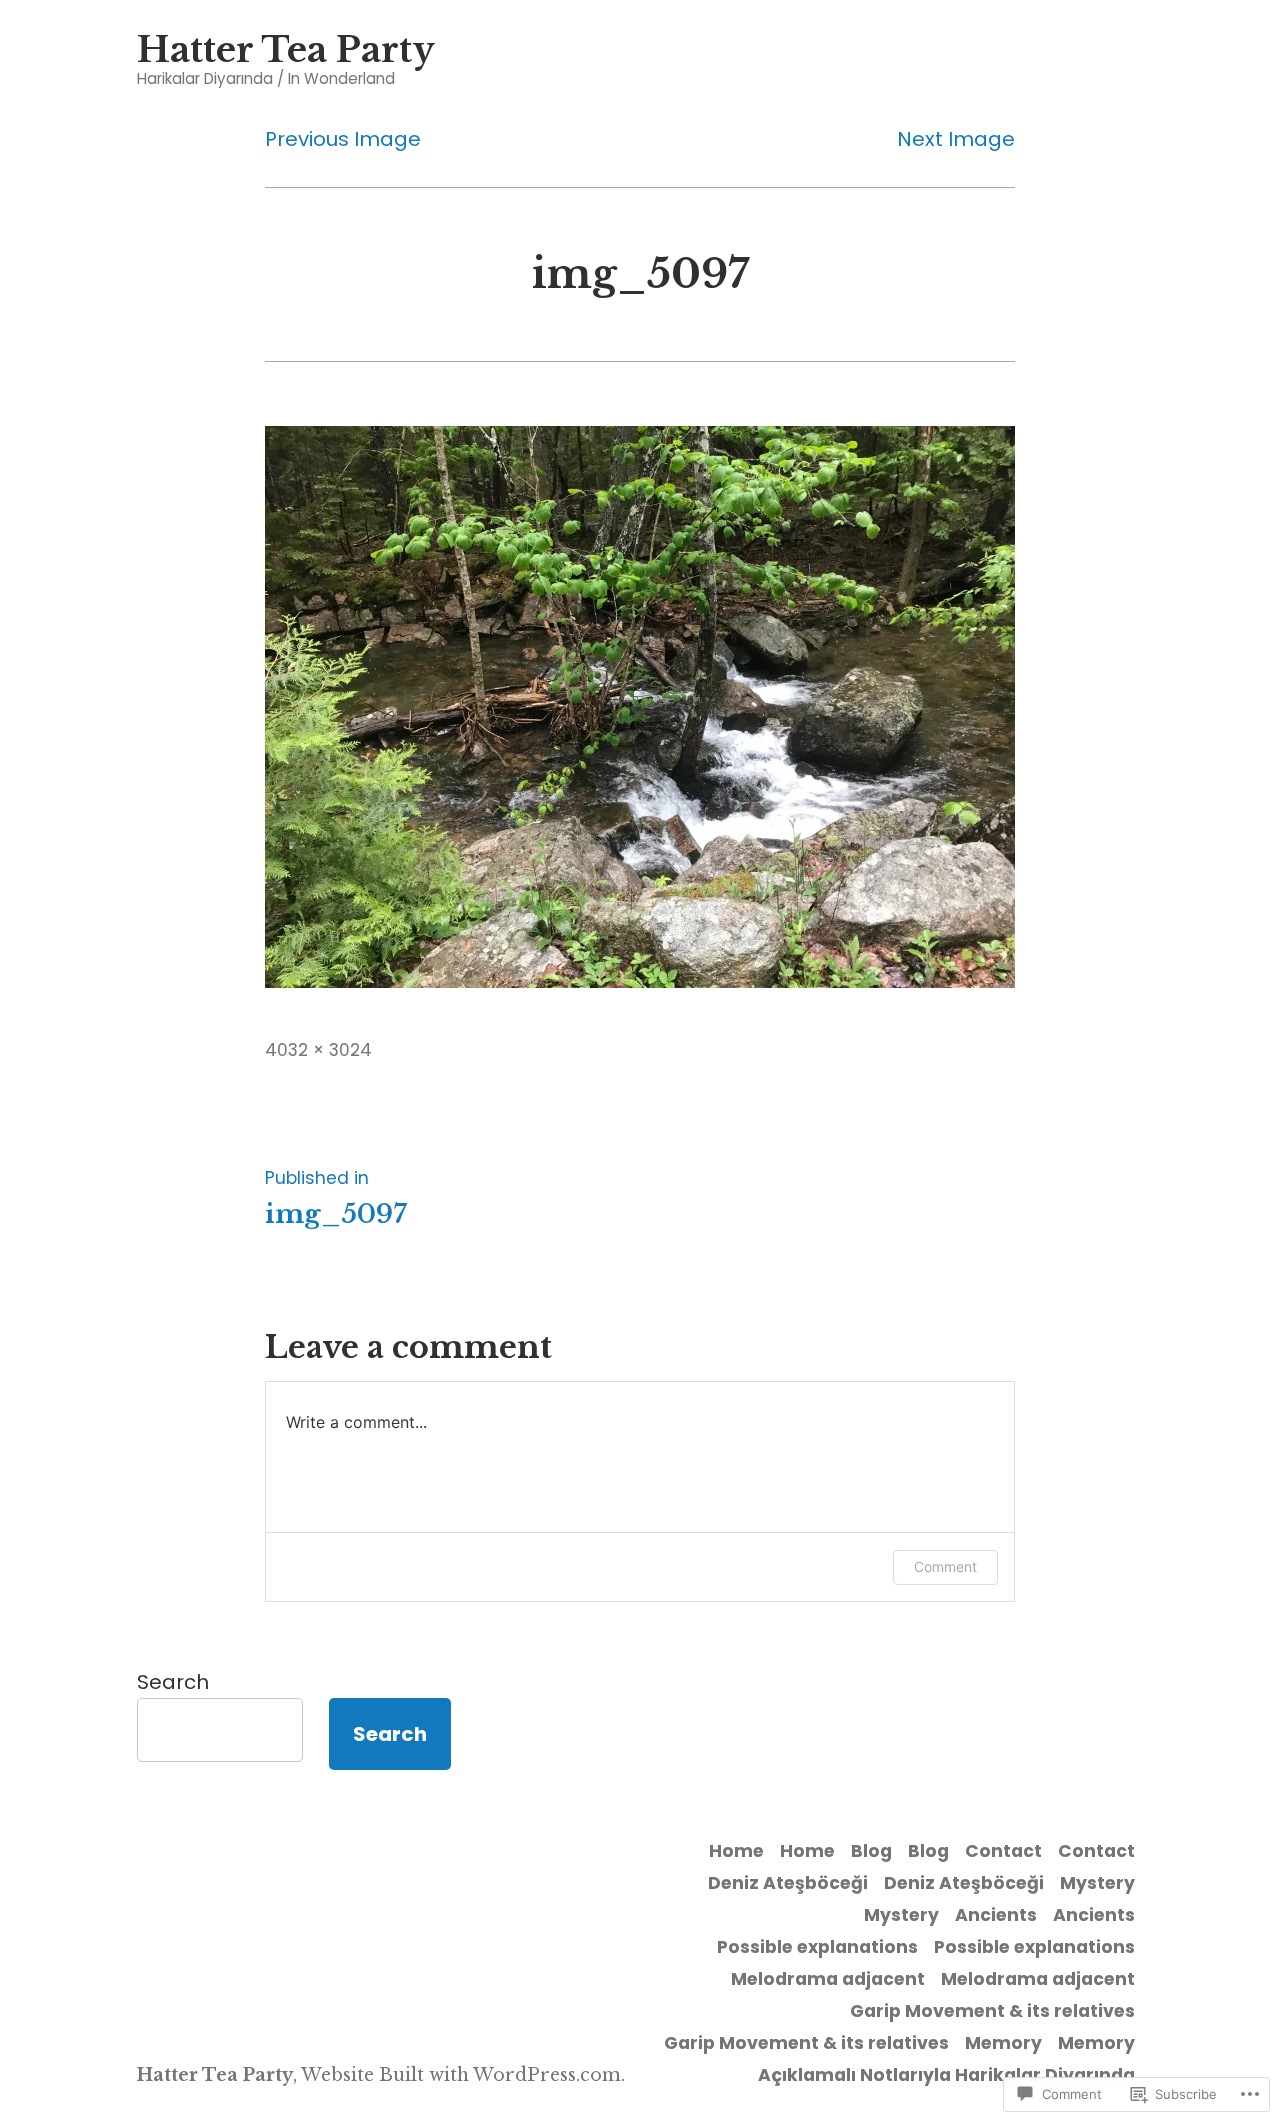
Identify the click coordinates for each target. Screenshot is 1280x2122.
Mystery (1097, 1883)
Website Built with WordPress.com (461, 2075)
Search (173, 1682)
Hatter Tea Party (286, 49)
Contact (1003, 1851)
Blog (871, 1851)
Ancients (996, 1915)
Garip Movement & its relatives (992, 2011)
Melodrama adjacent (828, 1979)
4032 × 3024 (318, 1050)
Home (736, 1851)
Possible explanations (817, 1947)
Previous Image (343, 139)
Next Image (956, 139)
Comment (945, 1566)
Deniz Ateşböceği (788, 1883)
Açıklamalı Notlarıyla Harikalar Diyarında (946, 2075)
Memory (1003, 2043)
